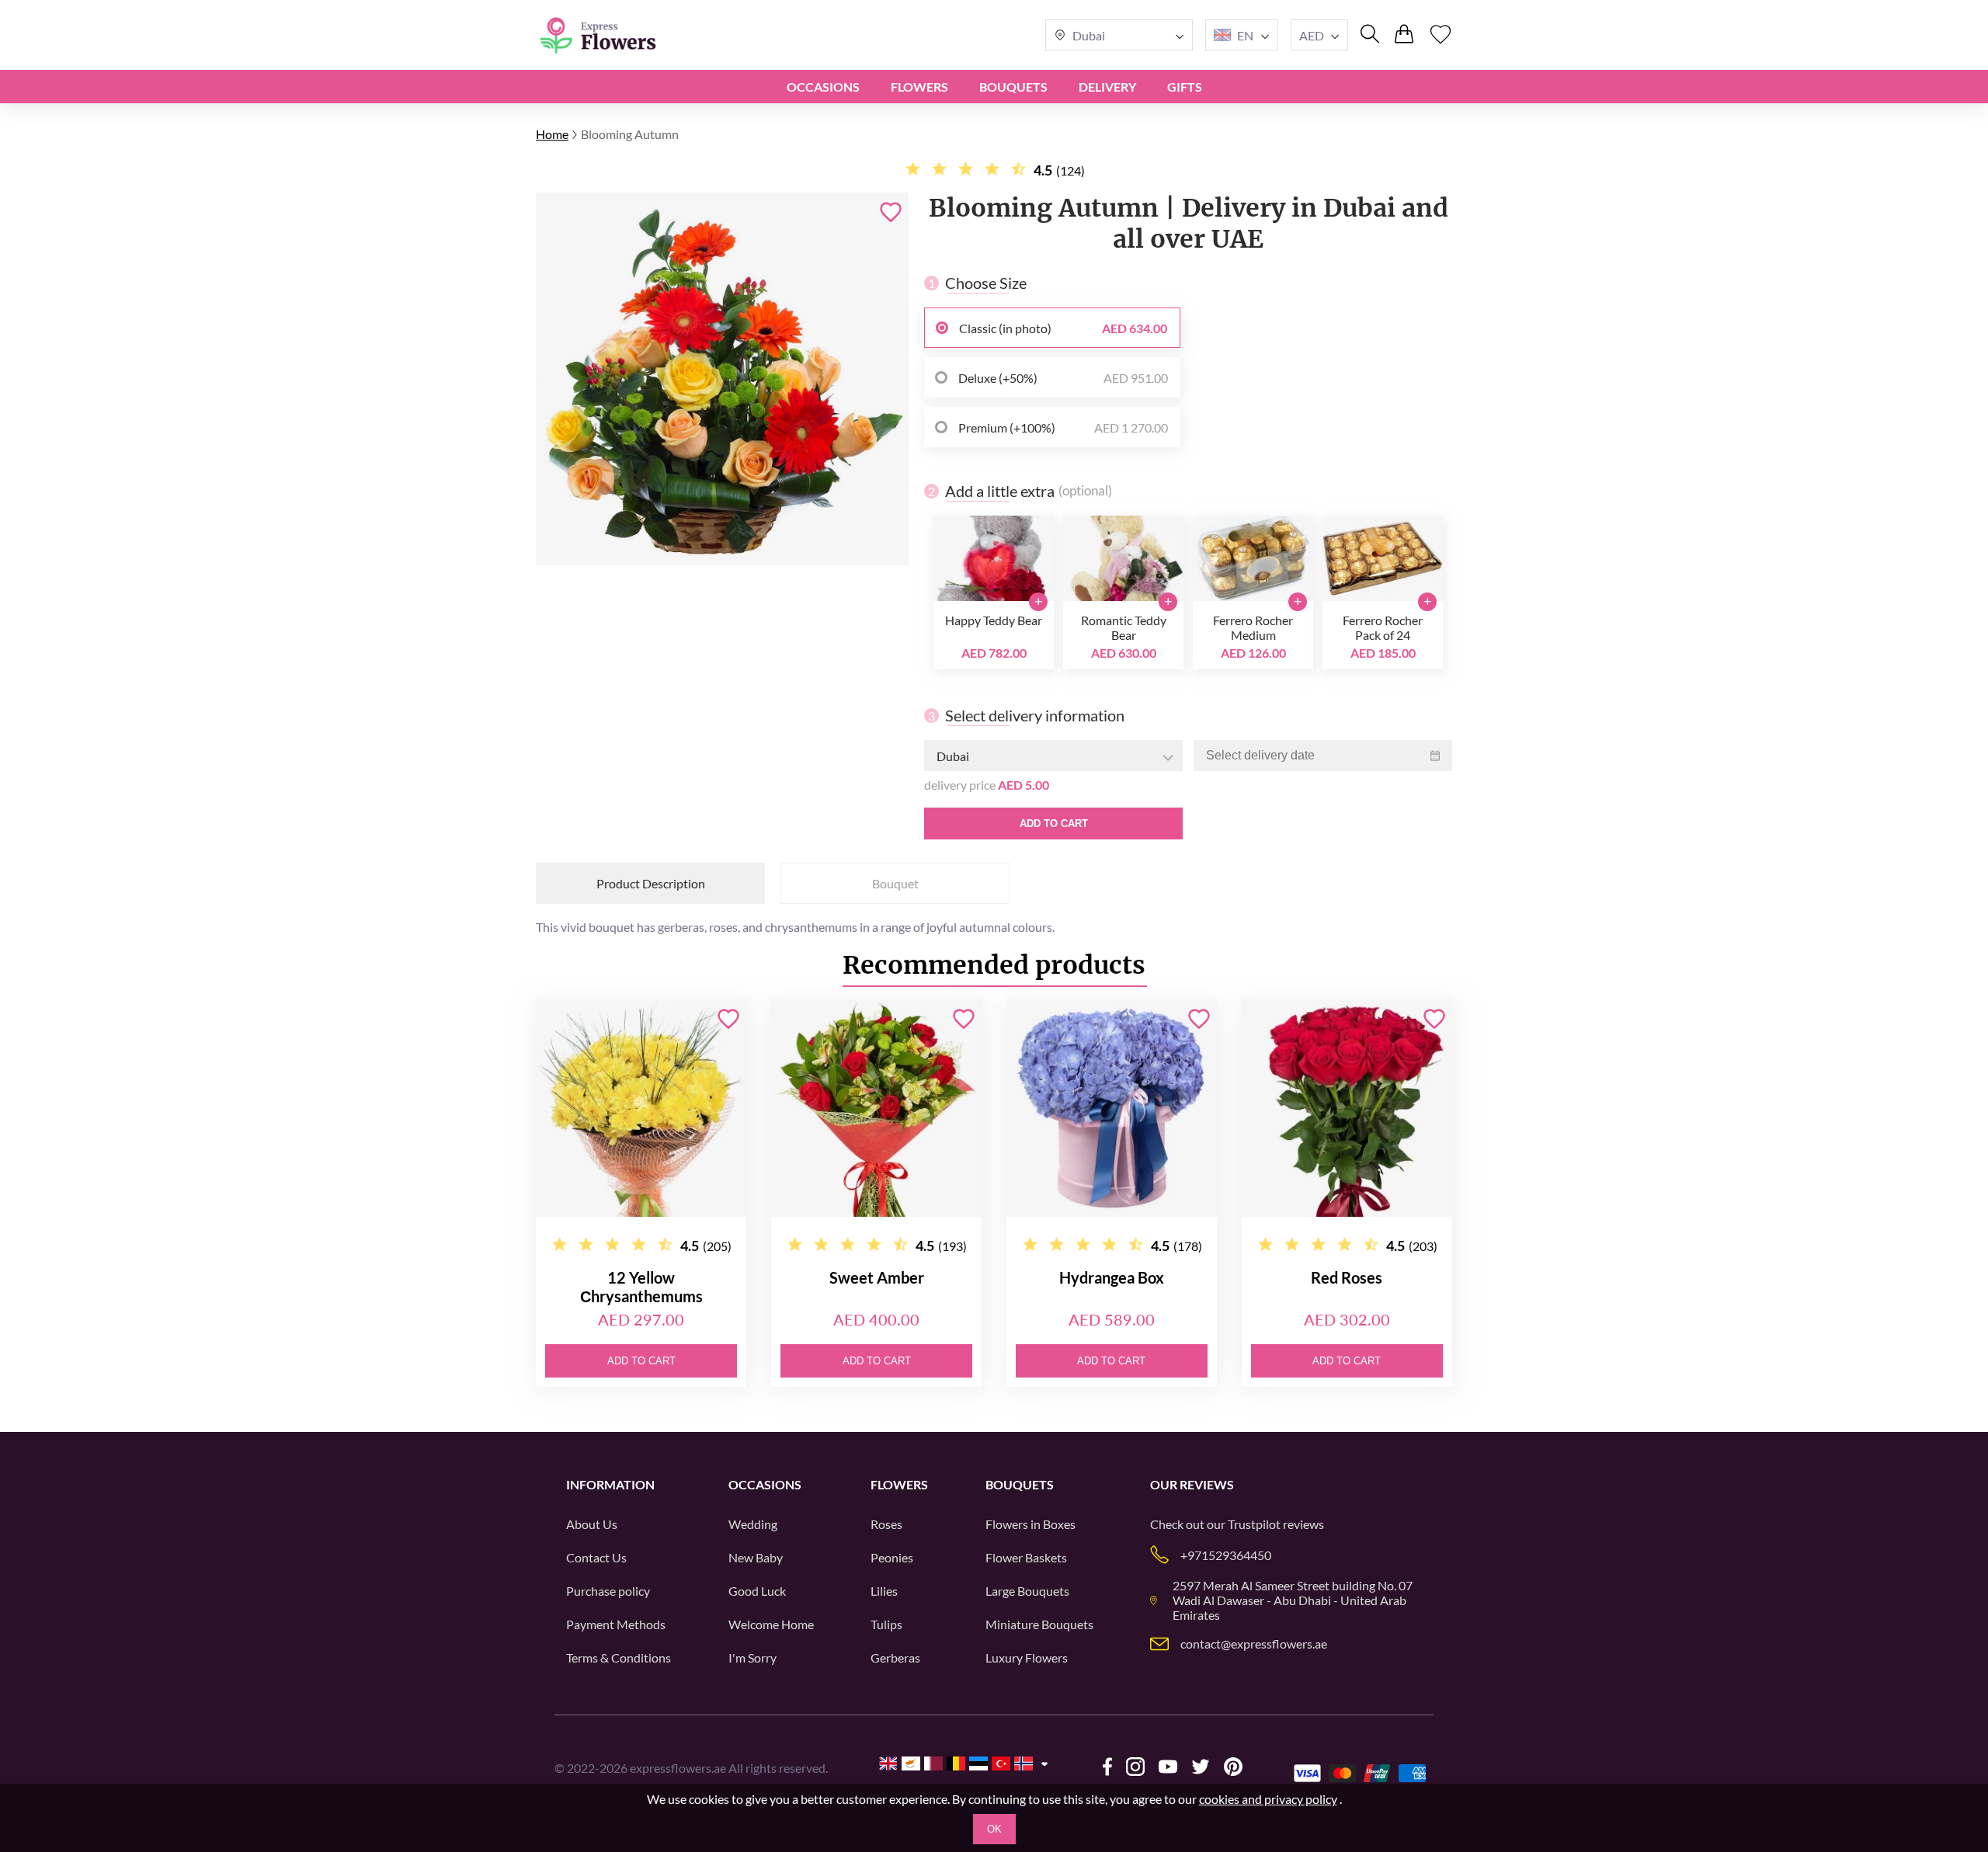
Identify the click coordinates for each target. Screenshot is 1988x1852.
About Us (592, 1524)
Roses (886, 1524)
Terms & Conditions (619, 1657)
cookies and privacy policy (1268, 1799)
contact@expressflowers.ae (1254, 1644)
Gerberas (895, 1657)
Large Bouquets (1027, 1591)
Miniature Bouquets (1039, 1624)
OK (994, 1829)
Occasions (823, 87)
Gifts (1185, 87)
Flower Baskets (1026, 1557)
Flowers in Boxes (1030, 1524)
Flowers (919, 87)
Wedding (753, 1524)
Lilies (884, 1591)
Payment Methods (616, 1624)
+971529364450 (1226, 1555)
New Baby (756, 1557)
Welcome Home (771, 1624)
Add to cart (1054, 823)
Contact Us (596, 1557)
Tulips (886, 1624)
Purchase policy (608, 1591)
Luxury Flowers (1027, 1657)
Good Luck (757, 1591)
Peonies (892, 1557)
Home (552, 134)
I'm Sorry (752, 1657)
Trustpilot (1254, 1524)
